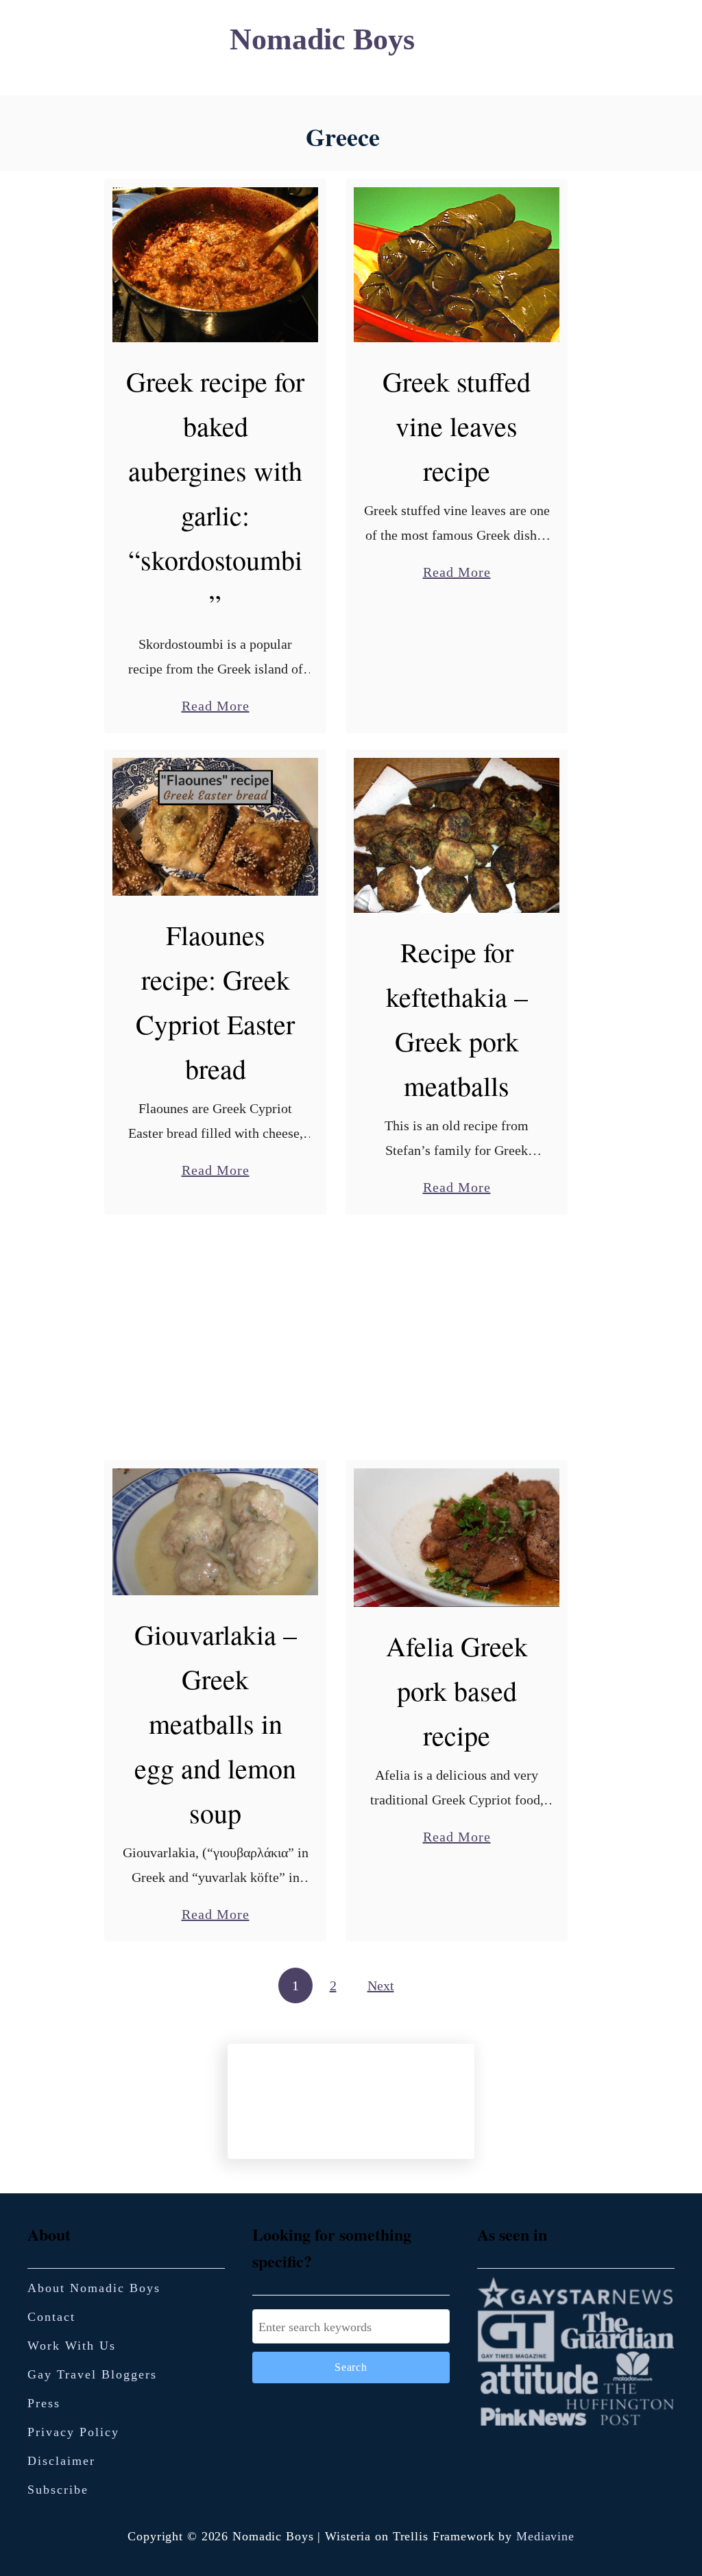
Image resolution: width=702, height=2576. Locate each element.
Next (381, 1985)
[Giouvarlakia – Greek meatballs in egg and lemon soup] (216, 1532)
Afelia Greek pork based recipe (457, 1690)
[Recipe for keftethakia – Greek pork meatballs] (457, 835)
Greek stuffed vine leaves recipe (457, 426)
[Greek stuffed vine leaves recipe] (457, 265)
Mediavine (545, 2536)
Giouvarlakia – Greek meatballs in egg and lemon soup (216, 1723)
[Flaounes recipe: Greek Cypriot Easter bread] (216, 827)
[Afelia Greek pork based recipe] (457, 1537)
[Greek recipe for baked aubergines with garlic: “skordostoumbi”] (216, 265)
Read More (216, 707)
